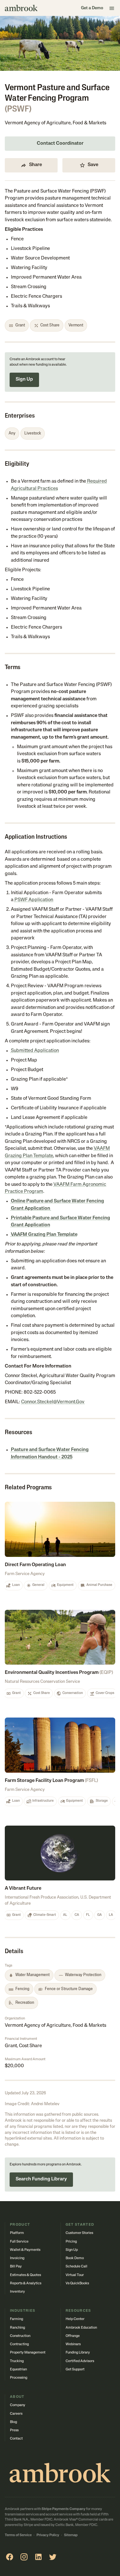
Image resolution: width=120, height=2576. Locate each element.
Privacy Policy (48, 2535)
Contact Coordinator (60, 144)
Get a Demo (92, 8)
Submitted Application (35, 1051)
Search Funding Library (41, 2179)
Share (36, 165)
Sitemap (71, 2535)
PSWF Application (34, 900)
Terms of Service (18, 2535)
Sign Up (24, 379)
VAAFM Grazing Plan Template (44, 1235)
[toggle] (112, 8)
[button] (60, 2175)
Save (93, 165)
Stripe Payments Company (64, 2509)
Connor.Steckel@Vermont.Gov (53, 1402)
